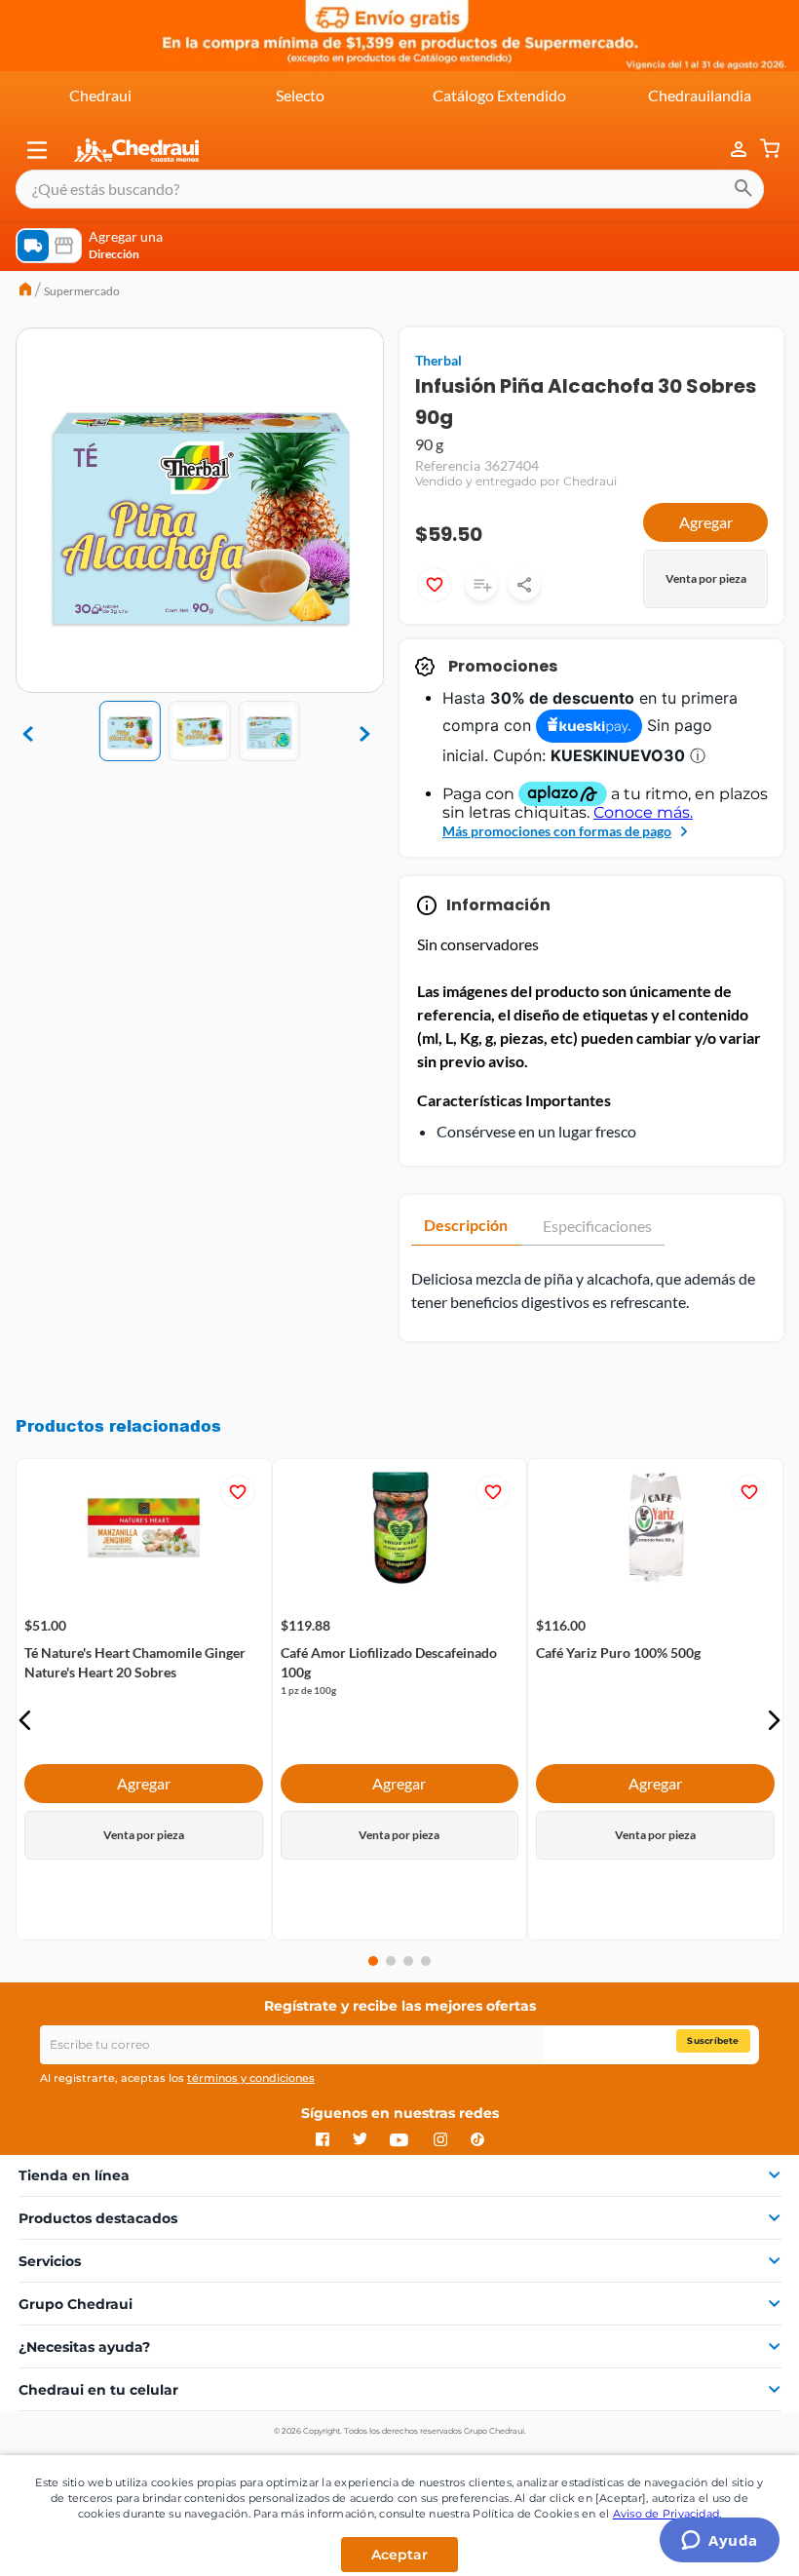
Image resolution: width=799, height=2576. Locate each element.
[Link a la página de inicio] (25, 291)
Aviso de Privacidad (666, 2514)
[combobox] (390, 189)
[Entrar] (729, 150)
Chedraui (100, 95)
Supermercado (82, 291)
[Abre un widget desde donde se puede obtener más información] (720, 2542)
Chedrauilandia (700, 95)
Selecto (300, 95)
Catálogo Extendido (499, 95)
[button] (37, 150)
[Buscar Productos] (743, 189)
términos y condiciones (251, 2078)
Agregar (706, 522)
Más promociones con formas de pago (557, 831)
